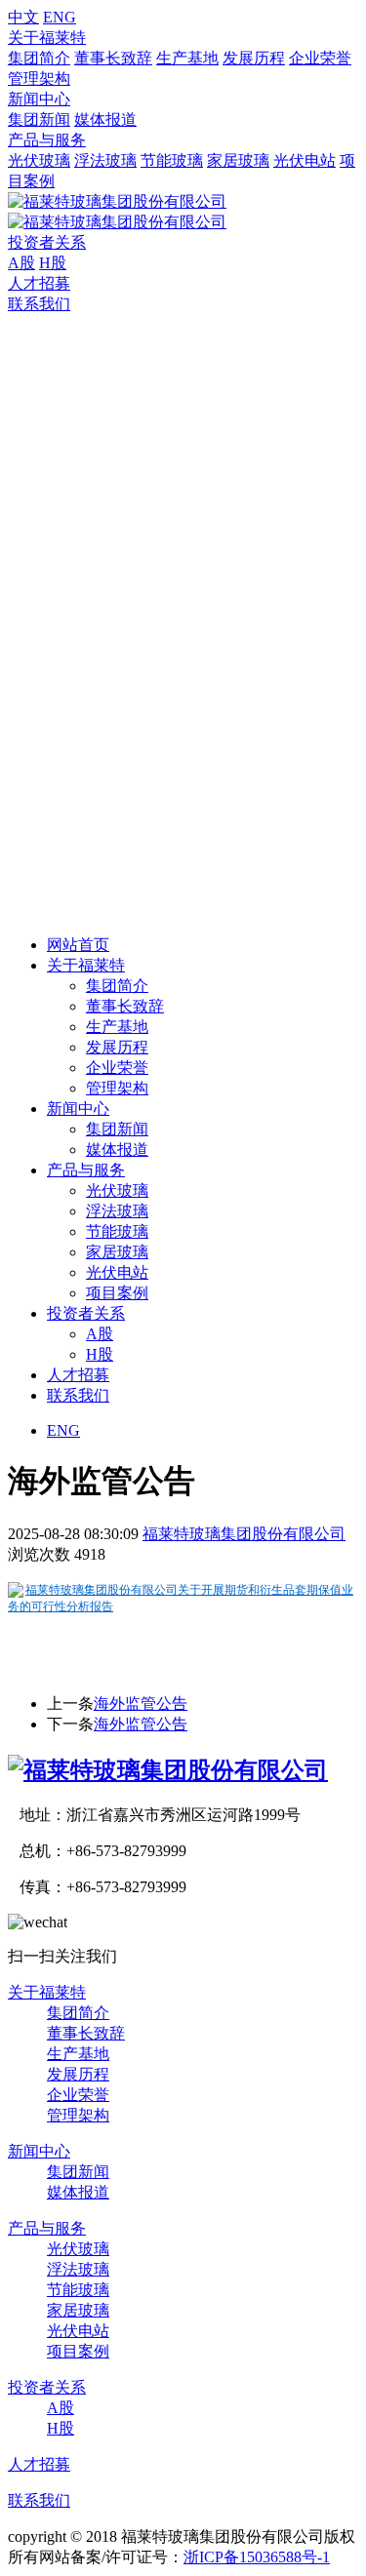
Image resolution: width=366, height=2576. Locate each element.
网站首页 (78, 945)
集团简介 (39, 58)
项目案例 (117, 1293)
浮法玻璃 (105, 160)
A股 (21, 263)
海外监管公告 (141, 1704)
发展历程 (254, 58)
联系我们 (39, 304)
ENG (60, 17)
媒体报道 (105, 119)
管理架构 (39, 79)
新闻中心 (39, 99)
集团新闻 (39, 119)
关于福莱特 (47, 38)
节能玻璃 (172, 160)
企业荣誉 (320, 58)
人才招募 (39, 283)
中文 (23, 17)
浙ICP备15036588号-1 (257, 2557)
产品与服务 (47, 140)
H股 (53, 263)
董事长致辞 (113, 58)
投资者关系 (47, 242)
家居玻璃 (238, 160)
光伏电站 (305, 160)
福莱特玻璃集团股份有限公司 (244, 1534)
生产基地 (187, 58)
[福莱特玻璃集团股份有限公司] (168, 1770)
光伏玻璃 (39, 160)
